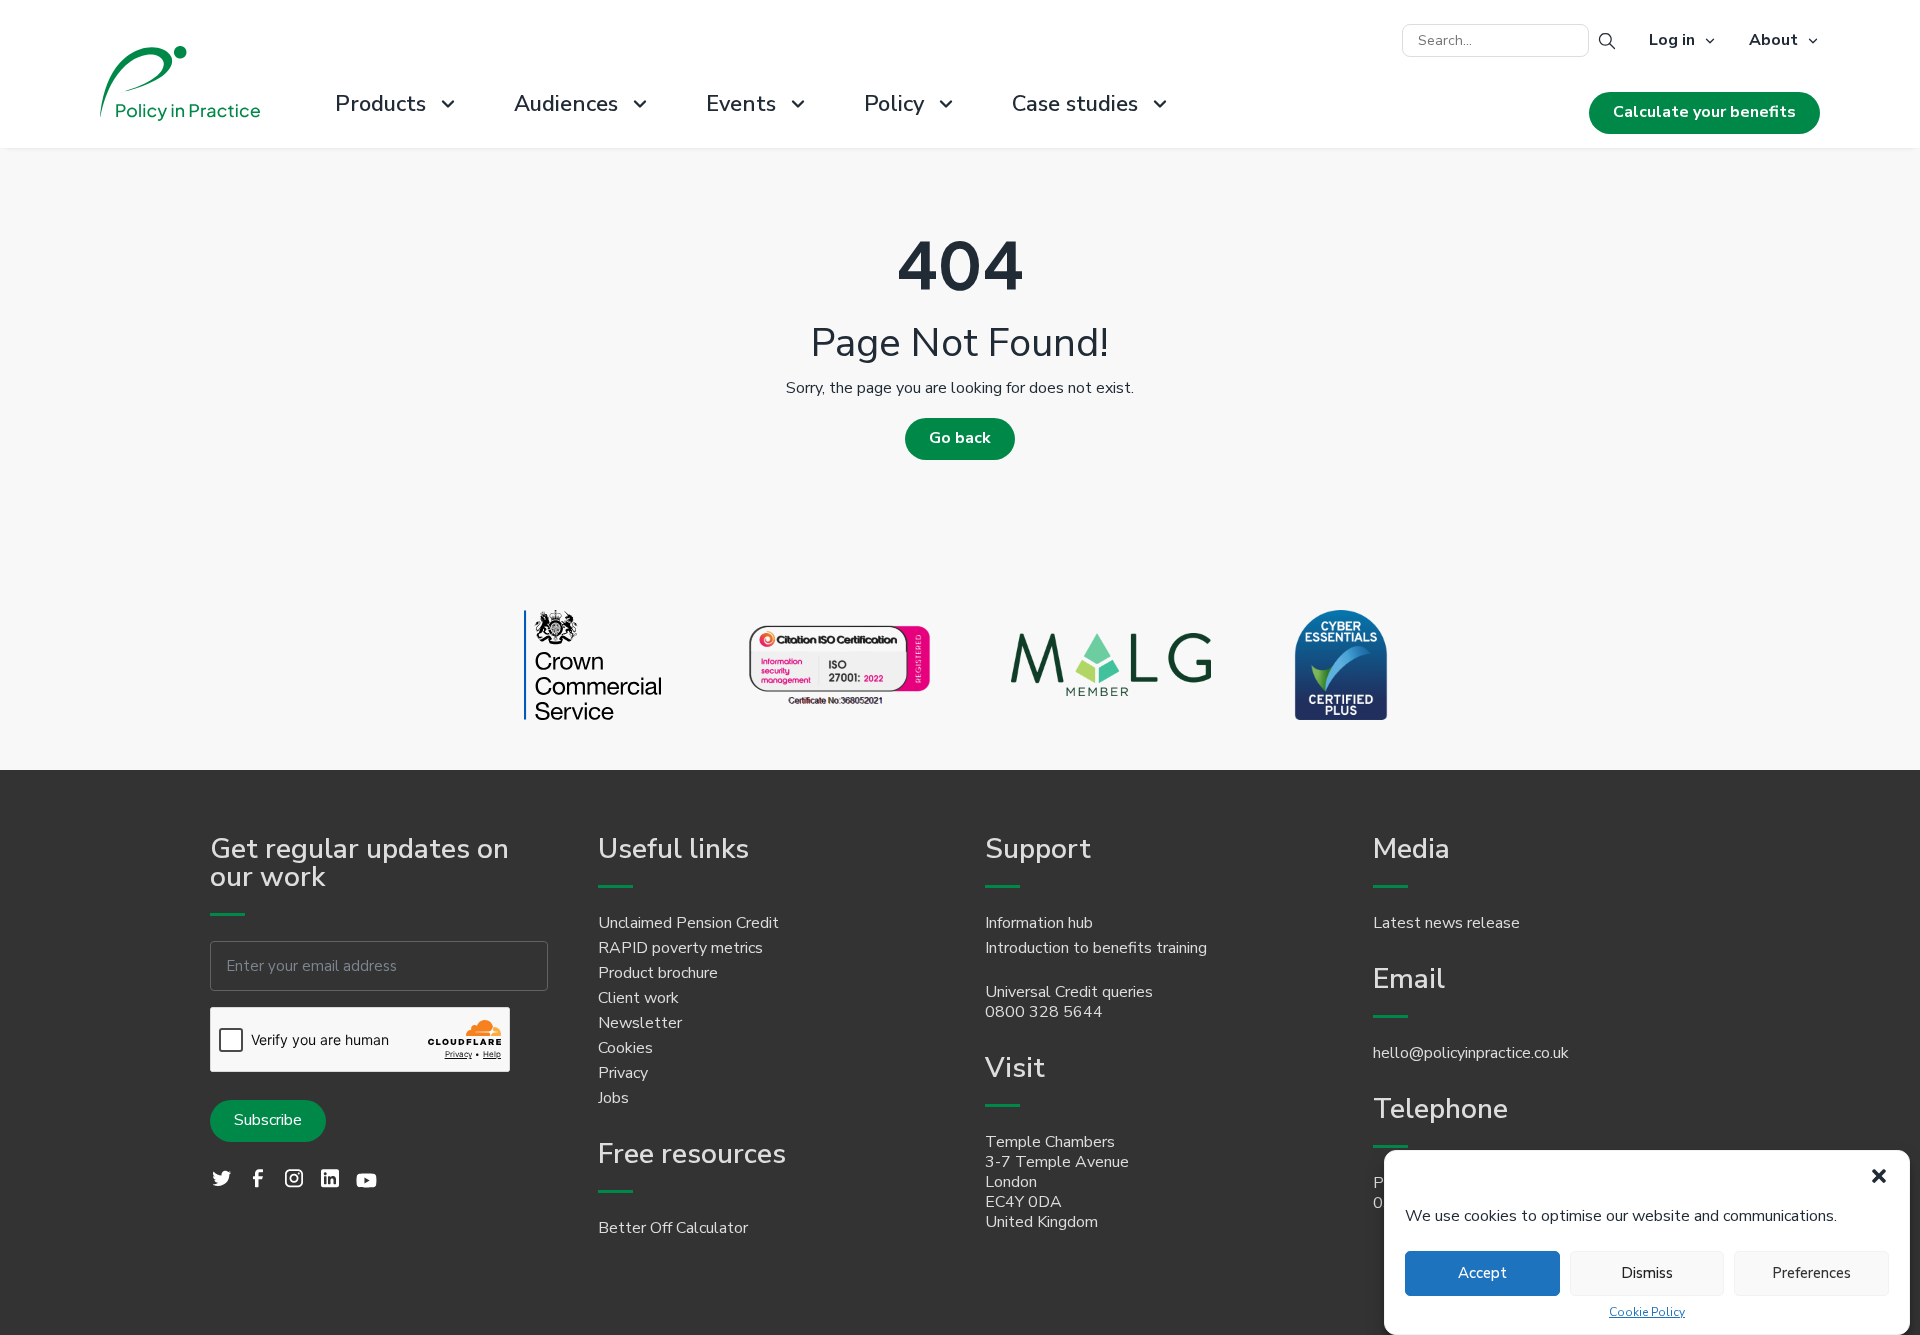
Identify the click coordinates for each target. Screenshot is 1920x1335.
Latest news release (1446, 923)
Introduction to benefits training (1096, 948)
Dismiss (1647, 1273)
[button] (1879, 1176)
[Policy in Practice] (180, 86)
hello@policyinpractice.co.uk (1471, 1053)
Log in (1672, 41)
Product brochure (658, 973)
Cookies (625, 1048)
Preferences (1811, 1273)
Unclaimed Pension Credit (688, 923)
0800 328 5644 (1044, 1012)
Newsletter (640, 1023)
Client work (638, 998)
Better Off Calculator (673, 1228)
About (1773, 41)
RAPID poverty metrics (680, 948)
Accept (1482, 1273)
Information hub (1039, 923)
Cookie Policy (1647, 1312)
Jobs (613, 1098)
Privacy (623, 1073)
